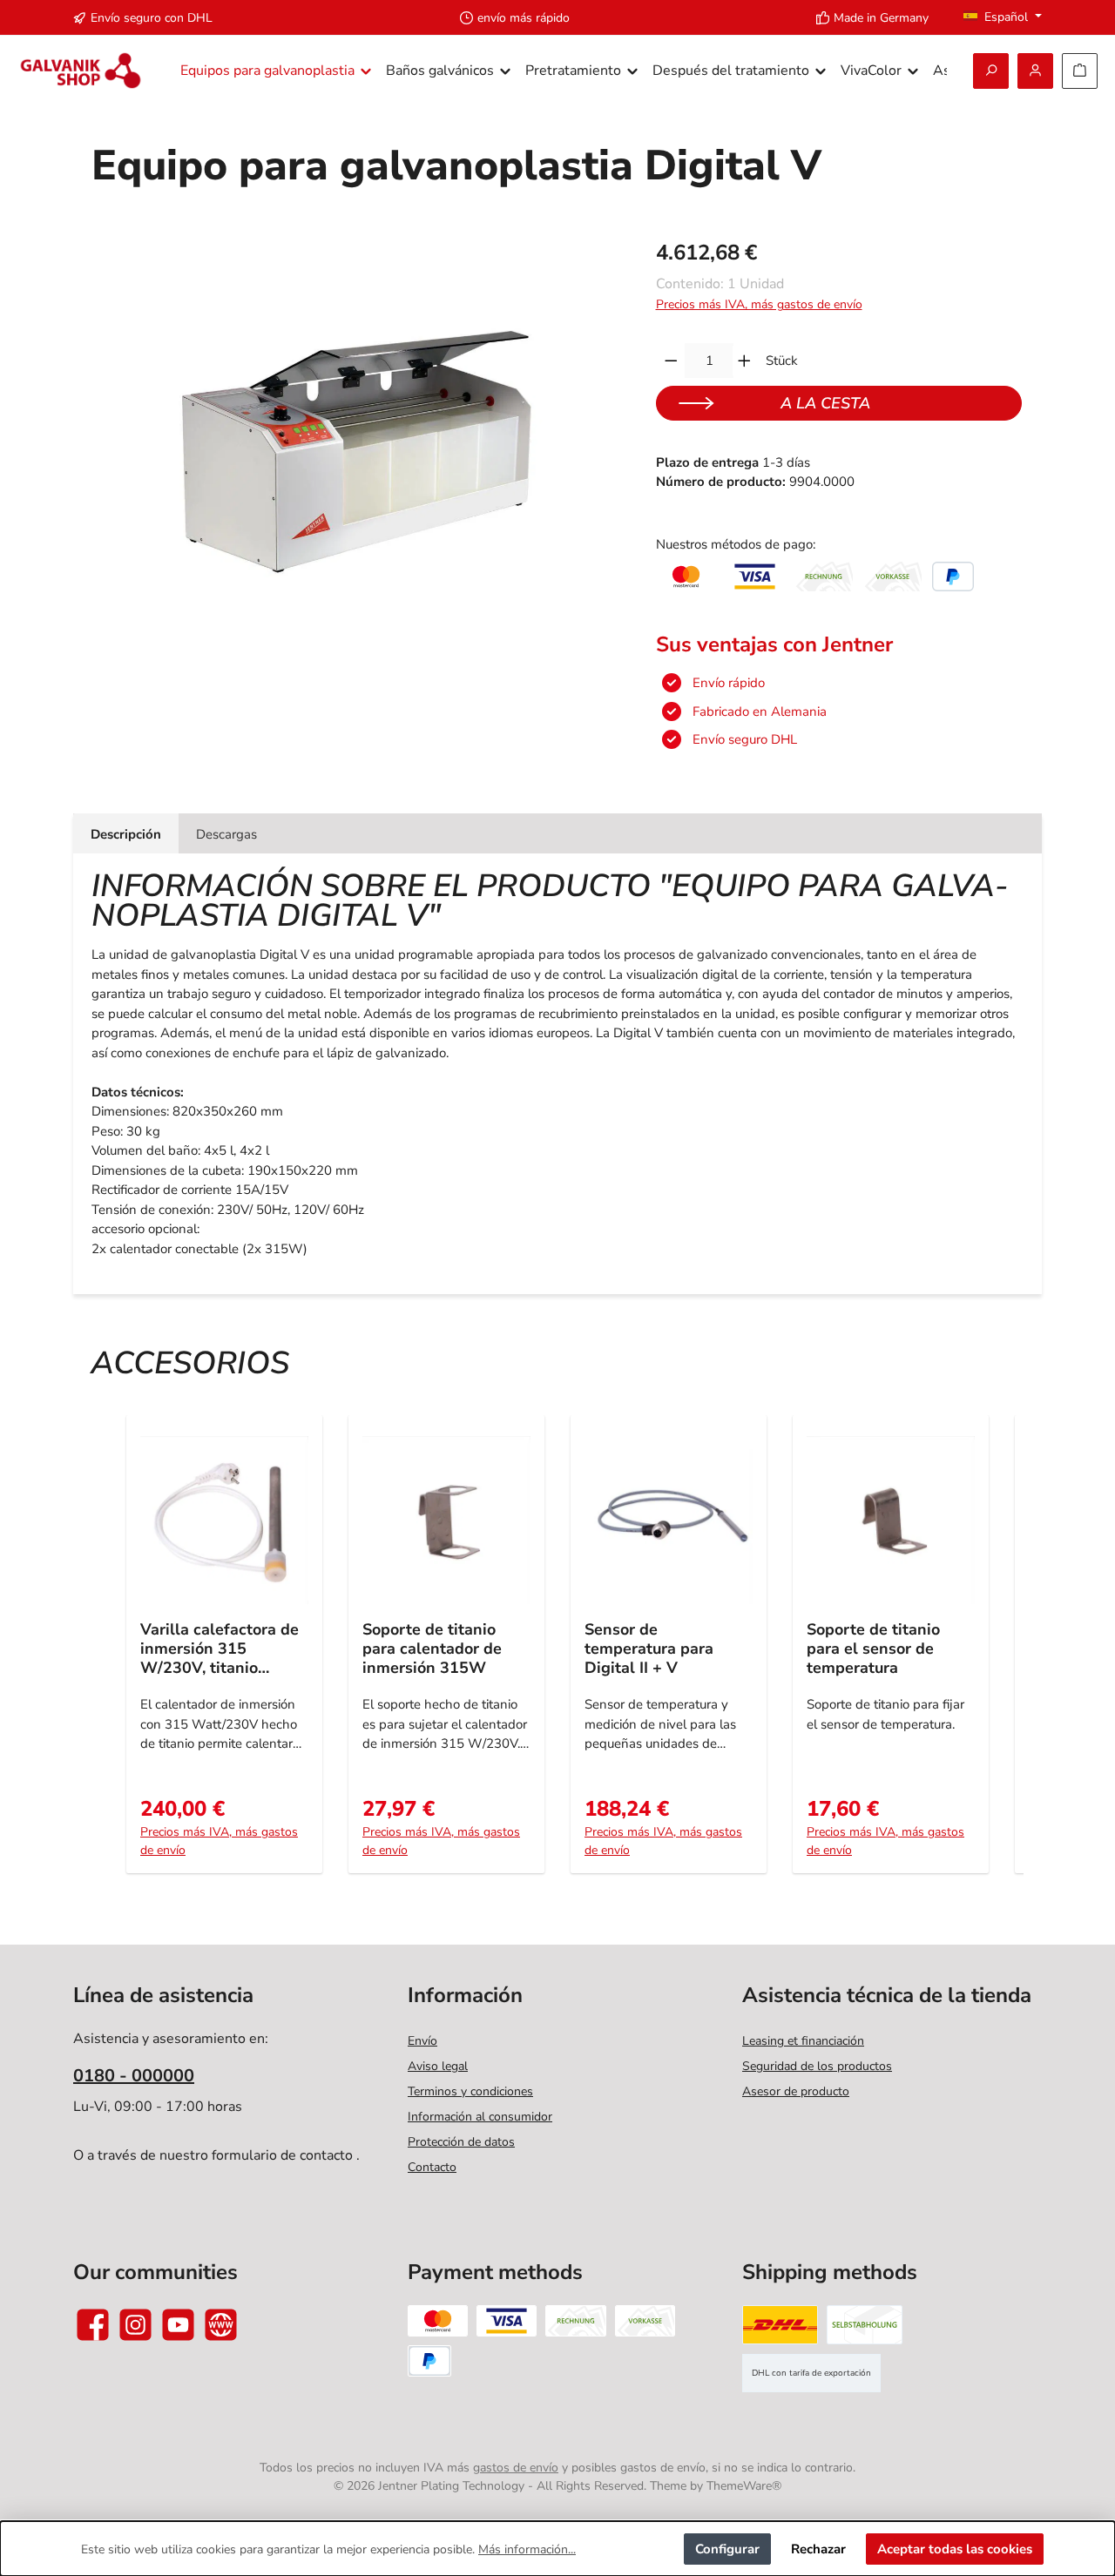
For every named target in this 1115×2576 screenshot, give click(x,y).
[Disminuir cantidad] (671, 361)
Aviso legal (438, 2066)
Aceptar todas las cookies (955, 2549)
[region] (356, 428)
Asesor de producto (796, 2091)
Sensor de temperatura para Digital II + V (649, 1649)
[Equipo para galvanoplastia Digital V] (355, 428)
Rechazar (818, 2549)
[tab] (126, 834)
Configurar (727, 2549)
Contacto (432, 2167)
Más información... (527, 2549)
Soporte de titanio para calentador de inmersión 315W (432, 1649)
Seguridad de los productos (817, 2066)
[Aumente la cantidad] (744, 361)
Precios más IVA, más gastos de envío (759, 304)
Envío (422, 2041)
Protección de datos (461, 2142)
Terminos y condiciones (470, 2091)
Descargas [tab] (226, 834)
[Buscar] (991, 71)
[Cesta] (1080, 71)
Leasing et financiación (803, 2041)
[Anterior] (111, 1653)
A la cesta (825, 403)
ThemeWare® (744, 2486)
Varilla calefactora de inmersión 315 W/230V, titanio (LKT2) (220, 1649)
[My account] (1035, 71)
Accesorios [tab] (190, 1363)
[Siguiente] (1004, 1653)
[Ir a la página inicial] (81, 71)
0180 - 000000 (134, 2076)
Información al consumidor (480, 2117)
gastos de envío (516, 2468)
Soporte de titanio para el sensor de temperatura (873, 1649)
